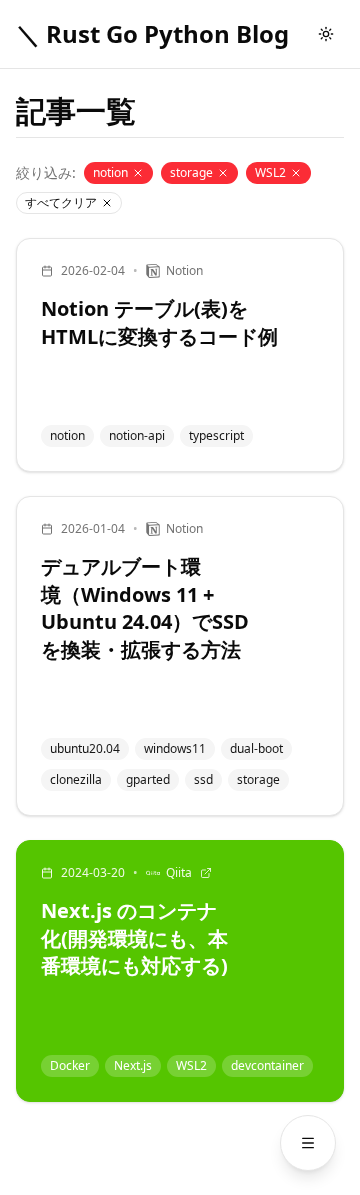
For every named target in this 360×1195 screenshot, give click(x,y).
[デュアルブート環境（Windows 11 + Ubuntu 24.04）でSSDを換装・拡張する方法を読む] (180, 656)
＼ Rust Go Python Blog (152, 34)
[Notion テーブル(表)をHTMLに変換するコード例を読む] (180, 355)
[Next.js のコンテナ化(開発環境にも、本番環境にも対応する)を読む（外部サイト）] (180, 971)
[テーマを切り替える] (326, 34)
